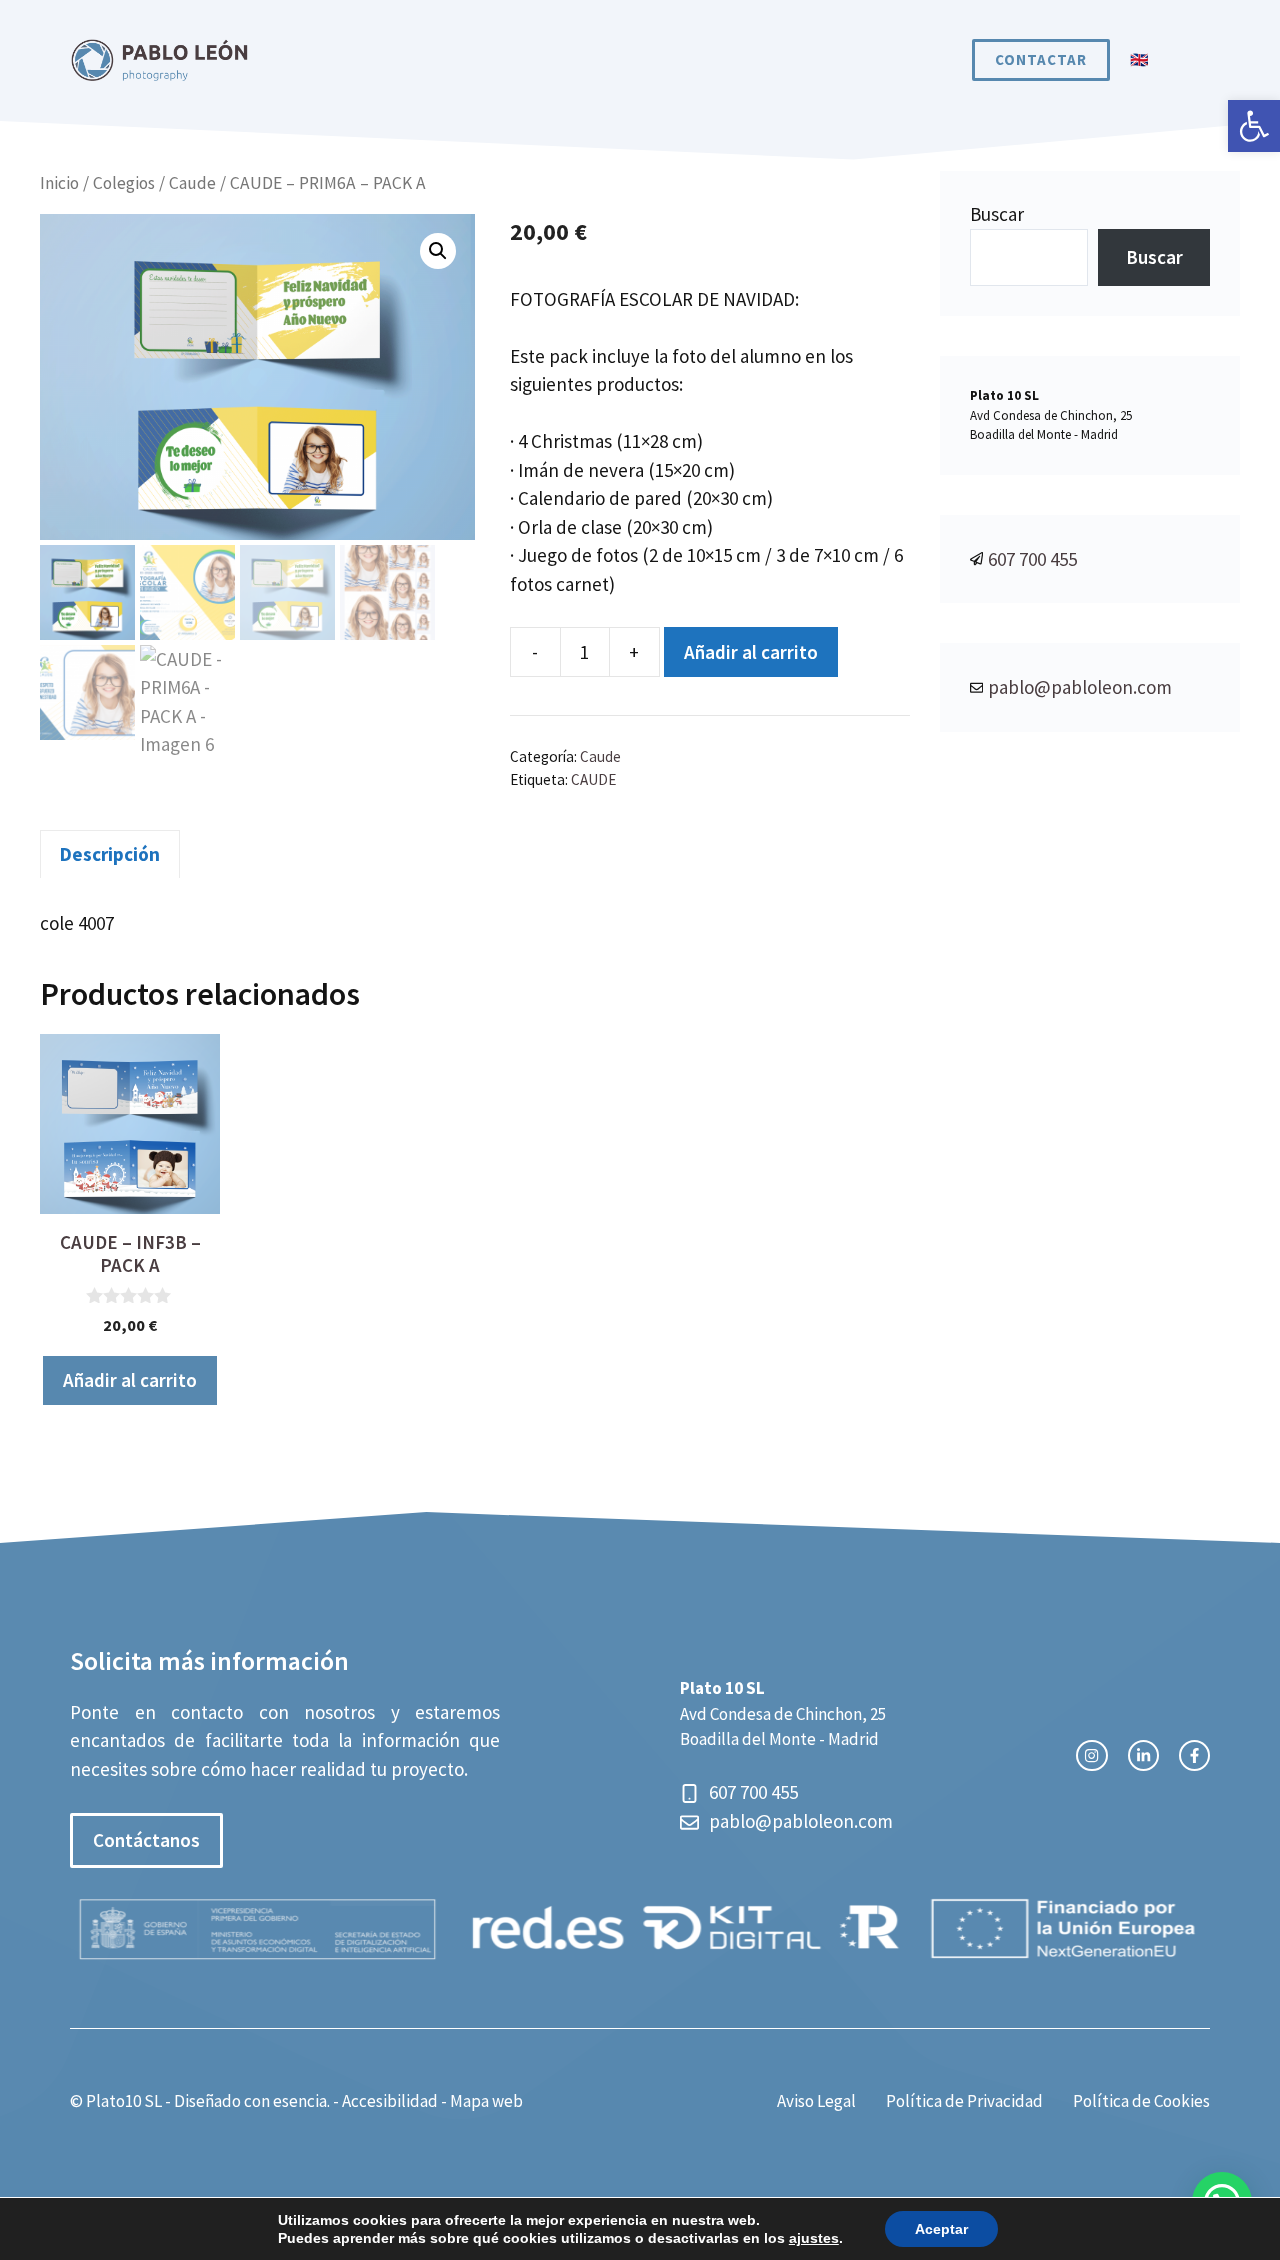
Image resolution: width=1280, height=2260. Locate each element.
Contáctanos (146, 1840)
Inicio (59, 183)
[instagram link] (1091, 1755)
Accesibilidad (390, 2101)
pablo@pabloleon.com (1080, 687)
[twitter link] (1143, 1755)
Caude (192, 183)
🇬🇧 (1140, 59)
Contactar (1041, 59)
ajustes (814, 2238)
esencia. (301, 2101)
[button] (1254, 126)
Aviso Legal (816, 2101)
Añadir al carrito (751, 652)
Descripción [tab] (110, 854)
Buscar (997, 214)
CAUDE (593, 779)
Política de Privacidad (964, 2101)
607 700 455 (1032, 559)
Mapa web (486, 2101)
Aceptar (941, 2229)
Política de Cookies (1141, 2101)
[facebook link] (1194, 1755)
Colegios (124, 183)
